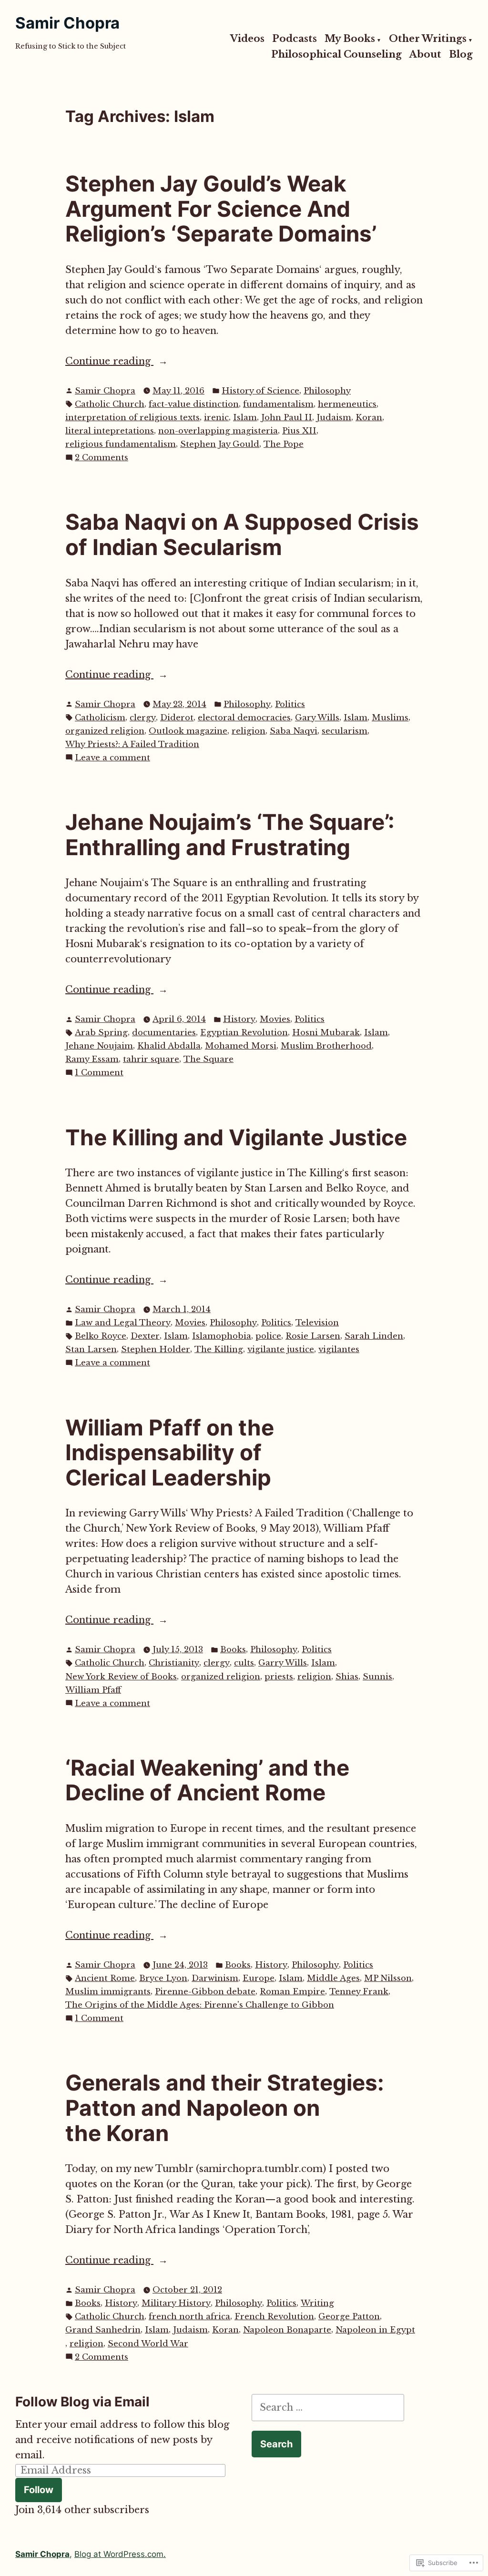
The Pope (284, 444)
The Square (208, 1059)
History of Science (260, 391)
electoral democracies (244, 718)
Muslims (390, 718)
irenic (216, 418)
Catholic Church (110, 404)
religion (249, 731)
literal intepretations (110, 431)
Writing (317, 2303)
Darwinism (215, 1978)
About (425, 55)
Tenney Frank (359, 1992)
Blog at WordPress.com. (120, 2554)
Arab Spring (101, 1033)
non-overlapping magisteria (218, 431)
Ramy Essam (92, 1059)
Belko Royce (101, 1336)
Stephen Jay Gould (220, 444)
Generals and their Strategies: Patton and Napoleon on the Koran (225, 2108)
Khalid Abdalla (169, 1046)
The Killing (219, 1349)
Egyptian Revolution (244, 1033)
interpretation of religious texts (132, 418)
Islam (245, 418)
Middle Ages (333, 1978)
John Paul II (287, 418)
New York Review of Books (121, 1677)
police (268, 1336)
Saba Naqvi (294, 731)
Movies (275, 1019)
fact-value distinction (194, 404)
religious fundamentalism (121, 444)
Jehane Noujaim (99, 1046)
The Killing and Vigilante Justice (236, 1137)
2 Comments (102, 458)
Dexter (145, 1336)
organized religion (105, 731)
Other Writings (428, 39)
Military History (176, 2303)
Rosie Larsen (313, 1336)
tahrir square (151, 1059)
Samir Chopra (67, 23)
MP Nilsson (388, 1978)
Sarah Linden (374, 1336)
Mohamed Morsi (241, 1046)
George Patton (349, 2317)
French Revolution (274, 2317)
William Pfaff (93, 1690)
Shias (347, 1677)
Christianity (174, 1663)
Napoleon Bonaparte (287, 2330)
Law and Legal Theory (123, 1323)
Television (317, 1323)
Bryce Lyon (163, 1978)
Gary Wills (317, 718)
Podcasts (295, 39)
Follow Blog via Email (82, 2402)
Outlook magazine (188, 731)
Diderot (177, 718)
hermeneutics (347, 404)
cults (244, 1663)
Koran (369, 418)
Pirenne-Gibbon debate (205, 1992)
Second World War (148, 2344)
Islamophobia (222, 1336)
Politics (290, 704)
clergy (143, 718)
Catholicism (100, 718)
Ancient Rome (105, 1978)
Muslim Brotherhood (326, 1046)
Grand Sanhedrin (103, 2330)
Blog (461, 55)
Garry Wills (283, 1663)
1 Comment (99, 1073)
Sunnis (377, 1677)
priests (279, 1677)
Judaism (334, 418)
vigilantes (339, 1349)
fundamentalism (278, 404)
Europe (259, 1978)
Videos (247, 39)
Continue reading (109, 362)
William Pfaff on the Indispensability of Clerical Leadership (170, 1453)
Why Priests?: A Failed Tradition (132, 744)
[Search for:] (328, 2407)
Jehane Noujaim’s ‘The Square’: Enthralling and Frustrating (230, 835)
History (239, 1019)
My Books (350, 39)
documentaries (164, 1033)
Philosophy (327, 391)
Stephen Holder (156, 1349)
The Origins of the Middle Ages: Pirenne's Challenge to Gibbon (200, 2005)
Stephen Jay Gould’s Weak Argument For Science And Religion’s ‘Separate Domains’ (221, 209)
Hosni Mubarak (326, 1033)
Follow (39, 2490)
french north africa (189, 2317)
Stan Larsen (91, 1349)
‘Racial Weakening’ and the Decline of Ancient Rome (207, 1780)
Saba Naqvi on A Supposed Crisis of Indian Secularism (242, 535)
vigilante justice (281, 1349)
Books (233, 1650)
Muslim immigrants (108, 1992)
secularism (345, 731)
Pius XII (299, 431)
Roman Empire (292, 1992)
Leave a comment (112, 758)
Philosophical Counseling (336, 55)
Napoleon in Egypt (375, 2330)
